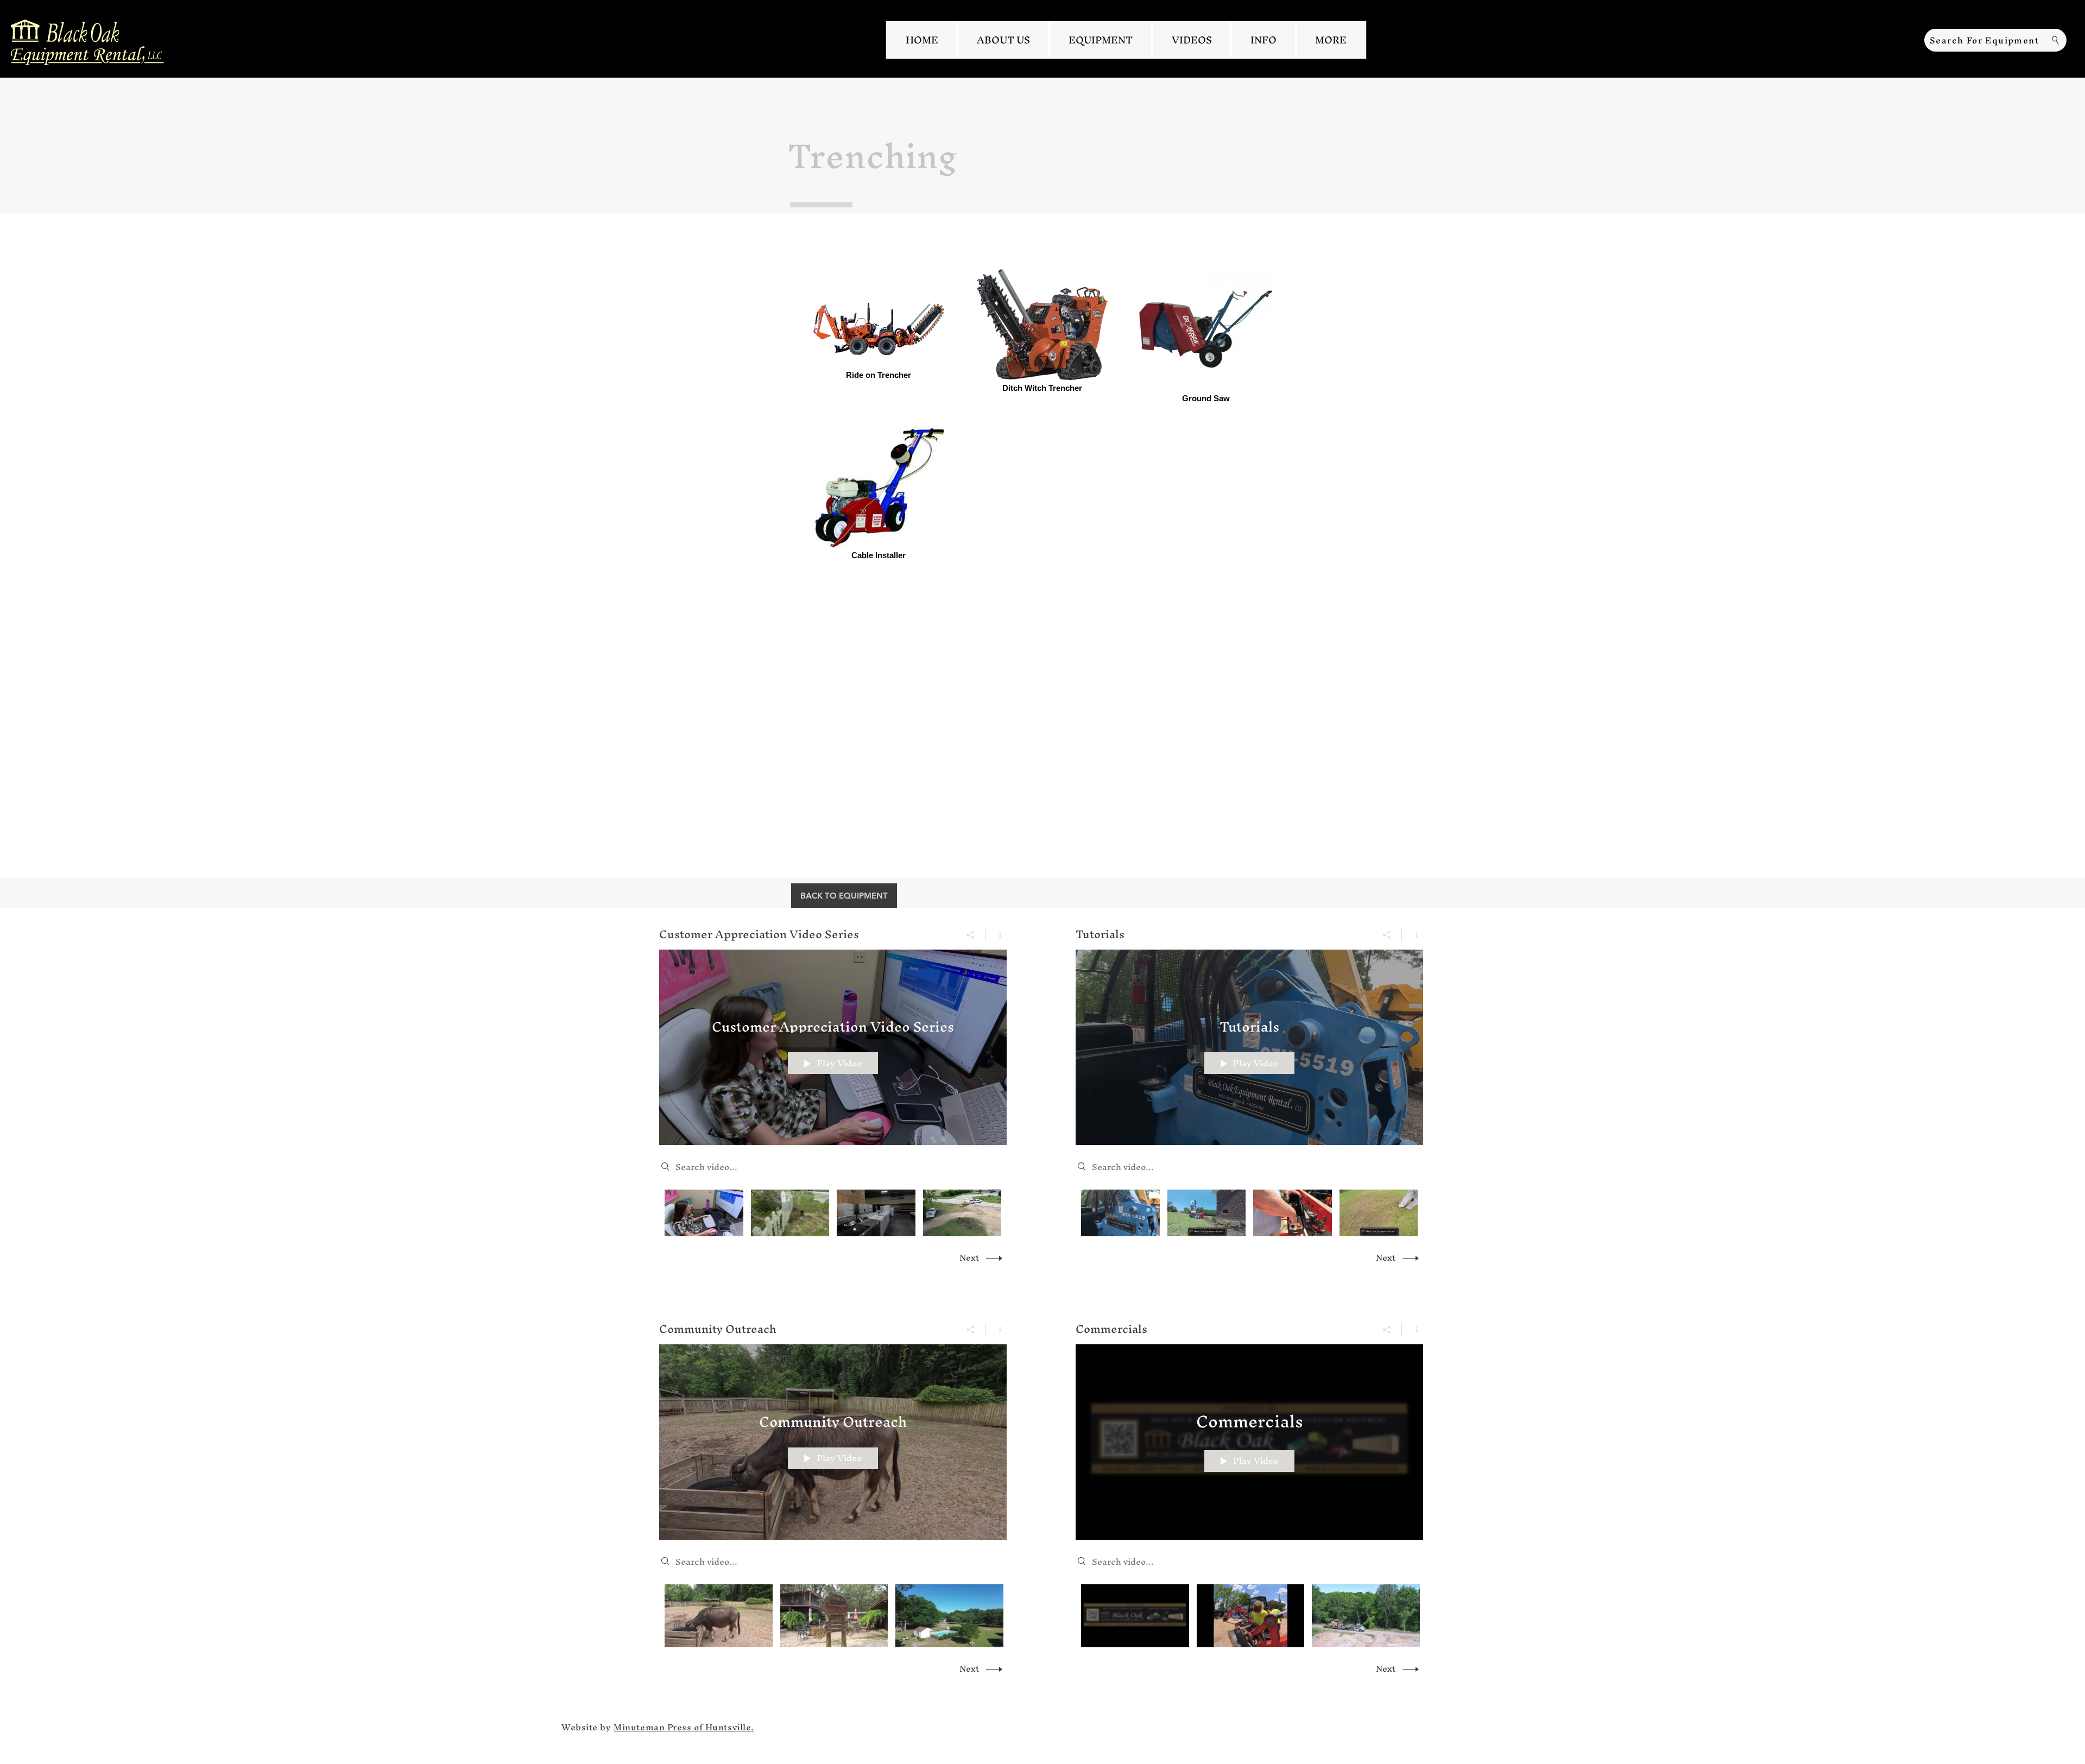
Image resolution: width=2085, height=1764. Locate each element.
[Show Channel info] (996, 935)
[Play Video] (704, 1213)
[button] (1331, 40)
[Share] (971, 935)
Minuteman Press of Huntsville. (684, 1727)
